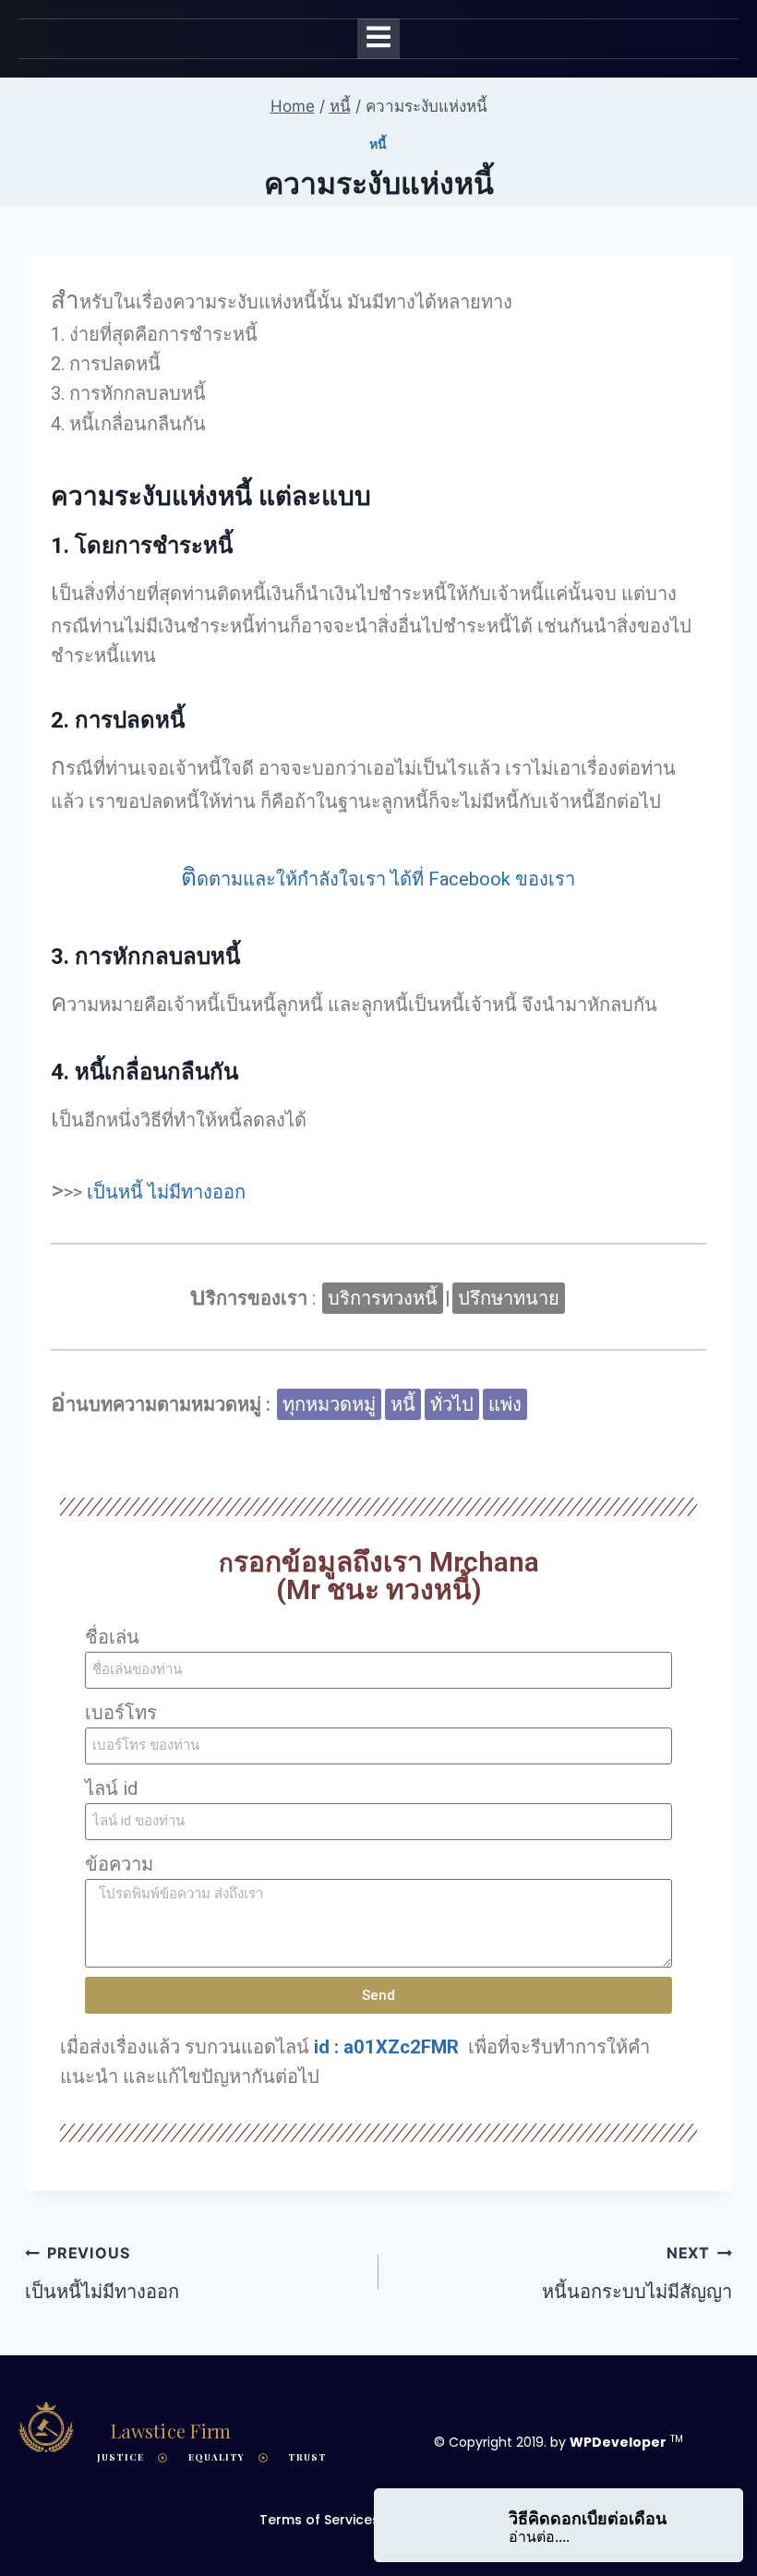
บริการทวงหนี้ (383, 1298)
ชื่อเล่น (112, 1637)
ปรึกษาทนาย (509, 1298)
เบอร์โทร (121, 1713)
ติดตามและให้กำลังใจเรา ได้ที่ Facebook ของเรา (378, 879)
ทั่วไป (452, 1404)
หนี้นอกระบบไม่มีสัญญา (637, 2273)
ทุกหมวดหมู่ (329, 1404)
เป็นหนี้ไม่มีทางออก (102, 2273)
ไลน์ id (111, 1788)
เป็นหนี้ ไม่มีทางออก (166, 1192)
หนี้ (378, 144)
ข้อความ (119, 1864)
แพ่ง (505, 1404)
